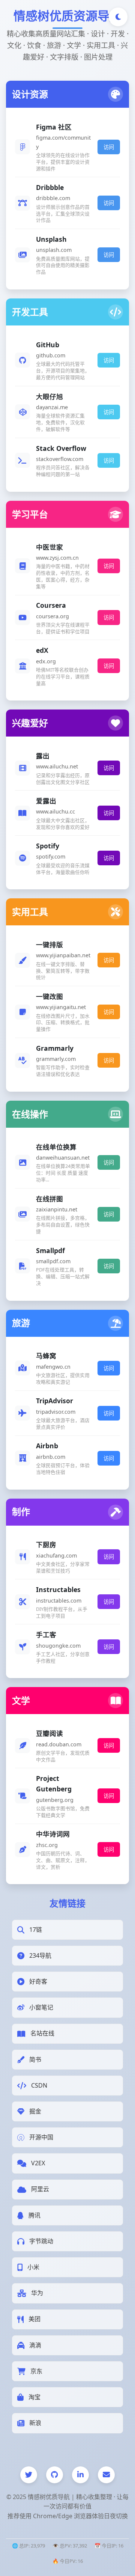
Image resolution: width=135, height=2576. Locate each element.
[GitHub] (55, 2475)
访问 (109, 147)
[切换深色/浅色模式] (118, 17)
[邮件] (106, 2475)
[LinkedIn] (80, 2475)
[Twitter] (29, 2475)
